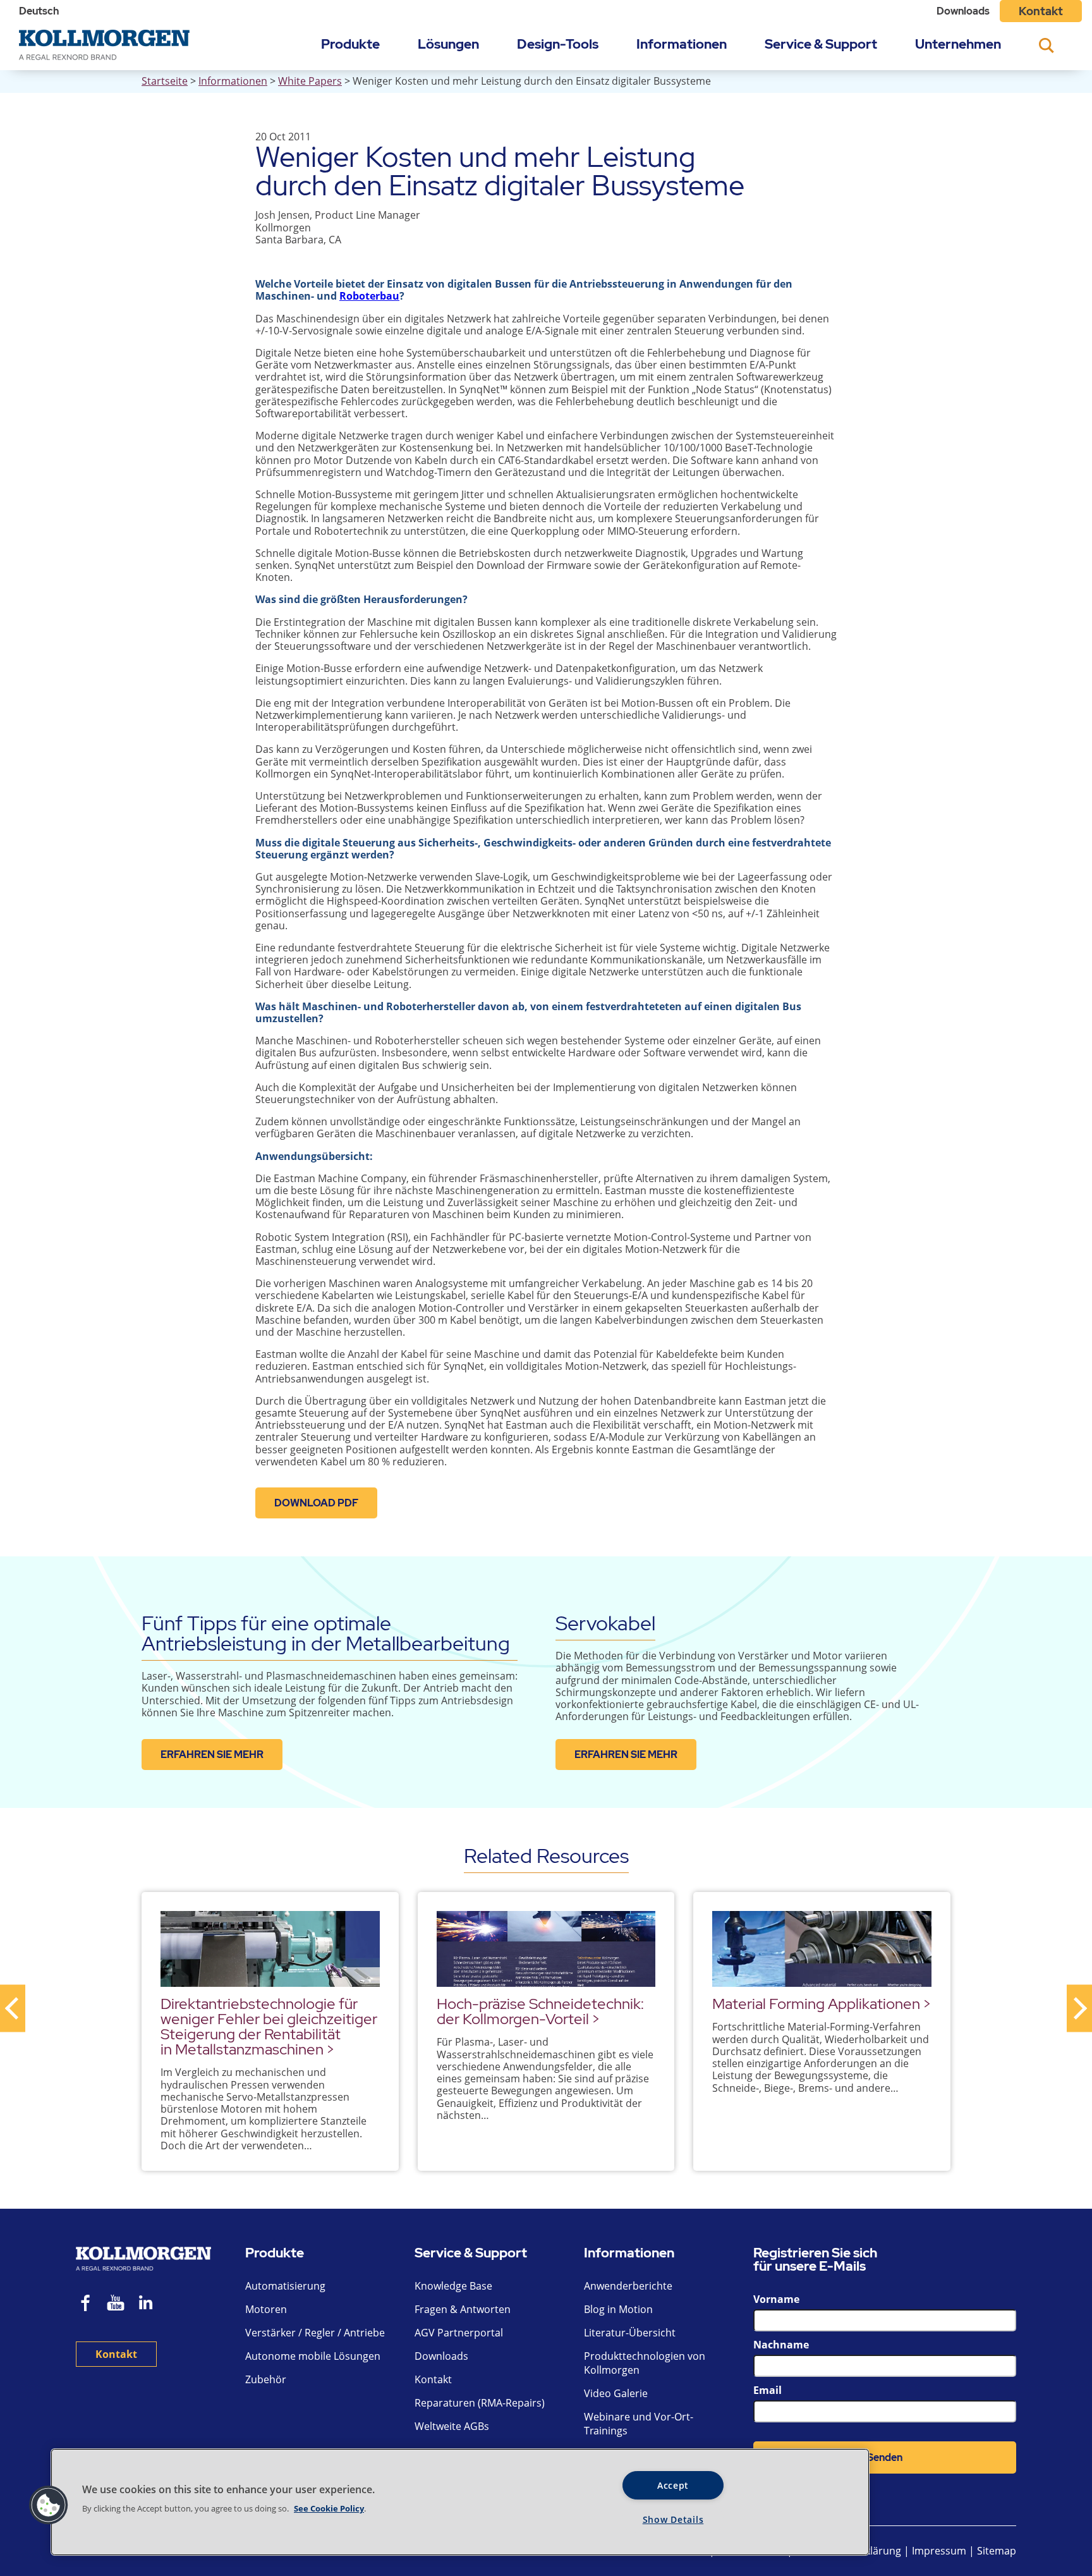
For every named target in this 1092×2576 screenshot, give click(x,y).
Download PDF (316, 1503)
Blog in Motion (618, 2309)
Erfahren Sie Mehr (212, 1755)
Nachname (781, 2345)
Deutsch (39, 11)
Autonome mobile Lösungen (313, 2356)
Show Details (673, 2519)
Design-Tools (558, 44)
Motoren (266, 2309)
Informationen (682, 44)
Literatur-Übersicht (630, 2333)
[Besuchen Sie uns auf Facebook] (86, 2304)
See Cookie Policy (329, 2508)
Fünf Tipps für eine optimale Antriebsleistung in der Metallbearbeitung (326, 1633)
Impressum (939, 2551)
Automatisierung (285, 2286)
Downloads (963, 11)
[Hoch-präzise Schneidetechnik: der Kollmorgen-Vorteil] (546, 1949)
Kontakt (1041, 11)
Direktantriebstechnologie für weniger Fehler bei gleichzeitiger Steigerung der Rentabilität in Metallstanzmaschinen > (269, 2026)
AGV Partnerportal (459, 2333)
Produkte (350, 44)
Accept (673, 2485)
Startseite (165, 81)
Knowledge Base (453, 2286)
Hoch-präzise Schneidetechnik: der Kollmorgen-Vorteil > (540, 2011)
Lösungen (448, 44)
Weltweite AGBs (452, 2426)
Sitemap (997, 2551)
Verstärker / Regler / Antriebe (315, 2333)
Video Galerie (616, 2393)
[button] (49, 2505)
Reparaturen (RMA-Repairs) (480, 2403)
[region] (460, 2502)
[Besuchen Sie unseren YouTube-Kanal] (116, 2304)
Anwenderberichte (628, 2286)
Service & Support (821, 44)
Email (767, 2390)
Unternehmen (958, 44)
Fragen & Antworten (463, 2309)
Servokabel (605, 1623)
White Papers (310, 81)
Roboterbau (369, 296)
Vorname (776, 2299)
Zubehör (266, 2379)
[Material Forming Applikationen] (822, 1949)
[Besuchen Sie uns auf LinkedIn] (150, 2304)
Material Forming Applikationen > (822, 2004)
